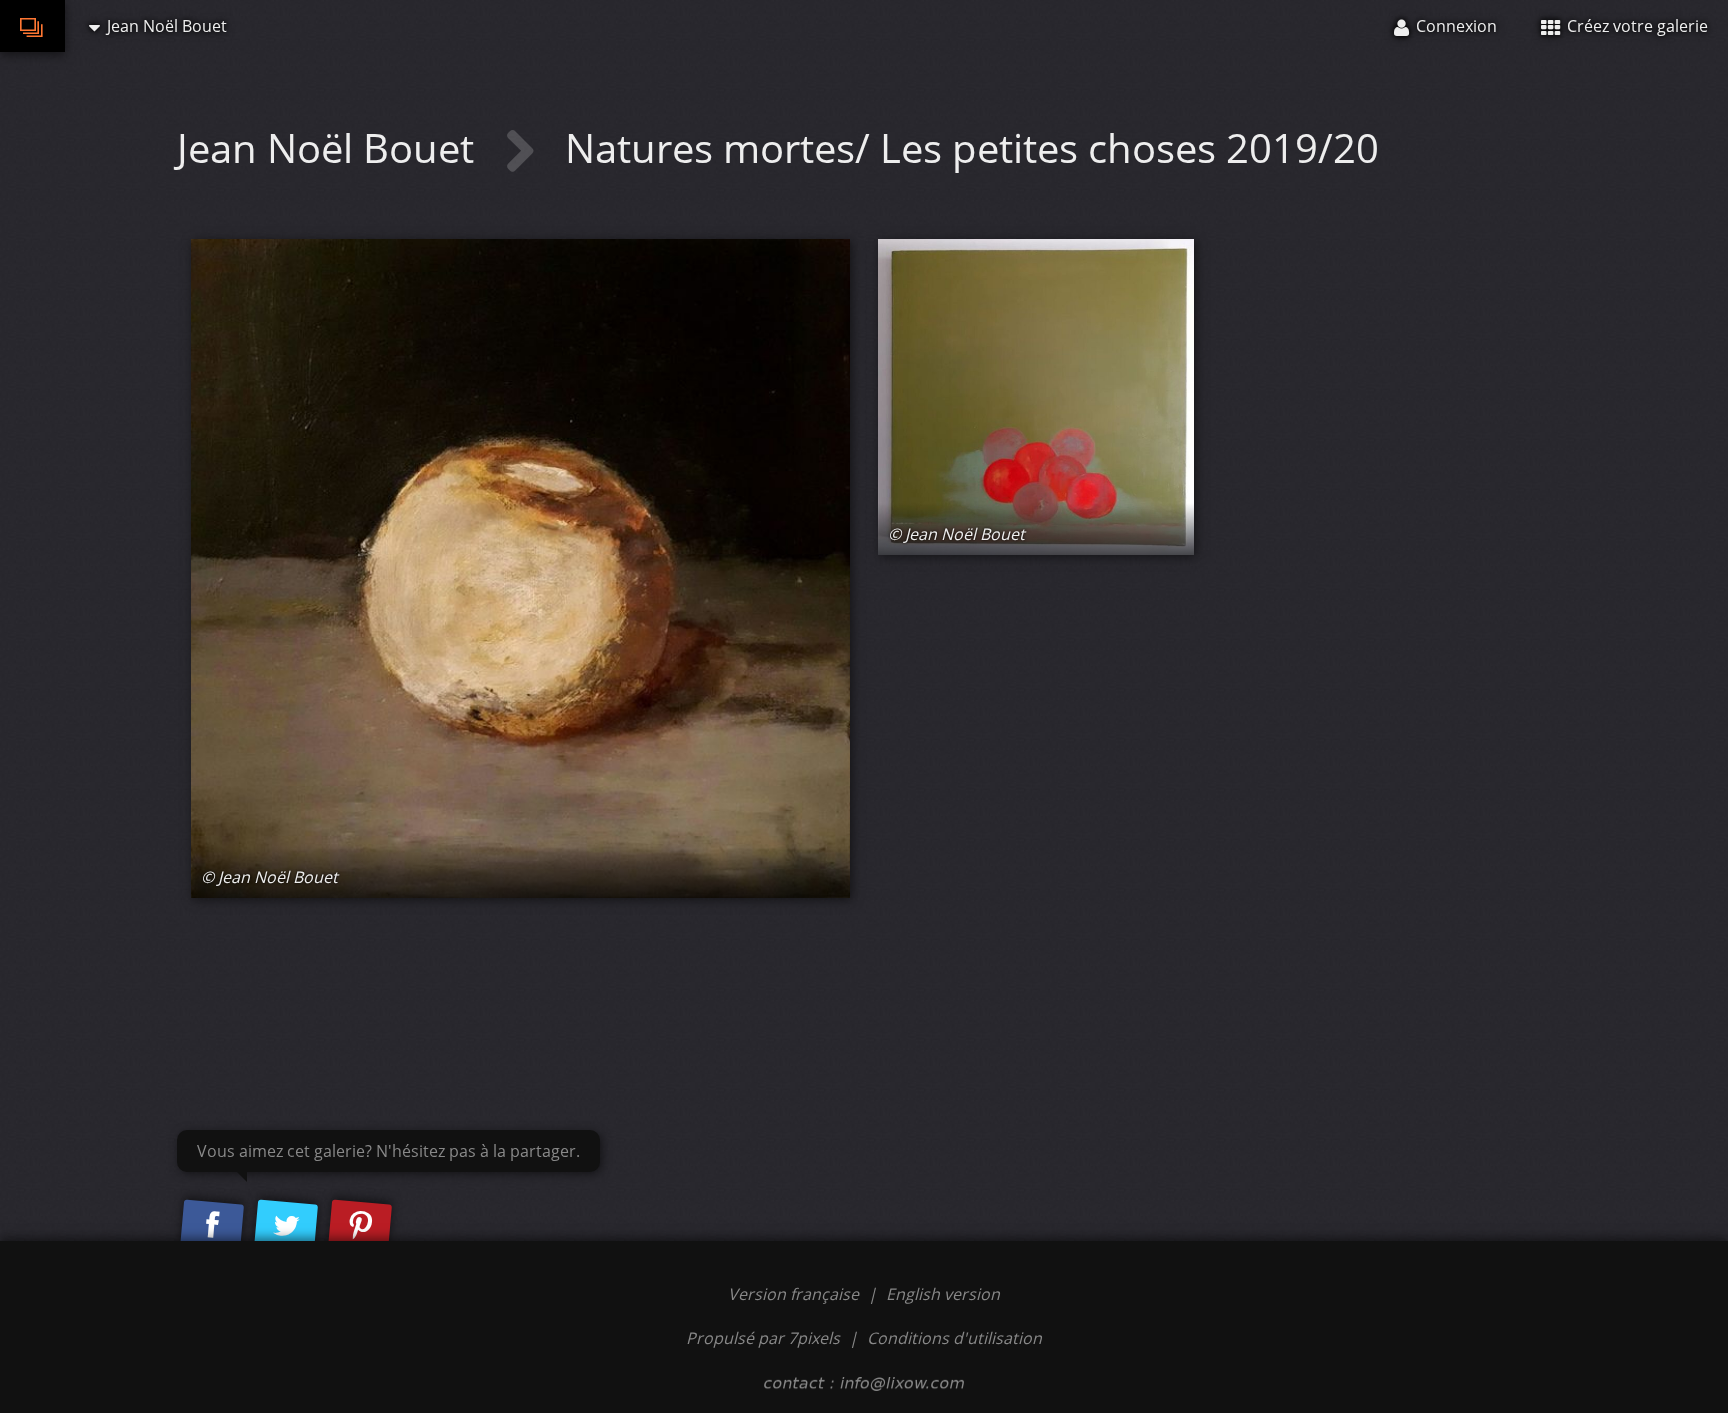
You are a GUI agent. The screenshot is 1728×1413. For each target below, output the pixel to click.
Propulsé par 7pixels (763, 1338)
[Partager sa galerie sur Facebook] (212, 1227)
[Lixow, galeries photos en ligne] (32, 26)
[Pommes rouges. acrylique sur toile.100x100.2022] (1036, 397)
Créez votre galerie (1635, 26)
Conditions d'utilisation (954, 1338)
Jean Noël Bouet (330, 147)
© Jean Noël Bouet (269, 877)
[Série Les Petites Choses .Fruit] (520, 568)
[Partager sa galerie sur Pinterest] (360, 1227)
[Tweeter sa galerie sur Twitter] (286, 1227)
